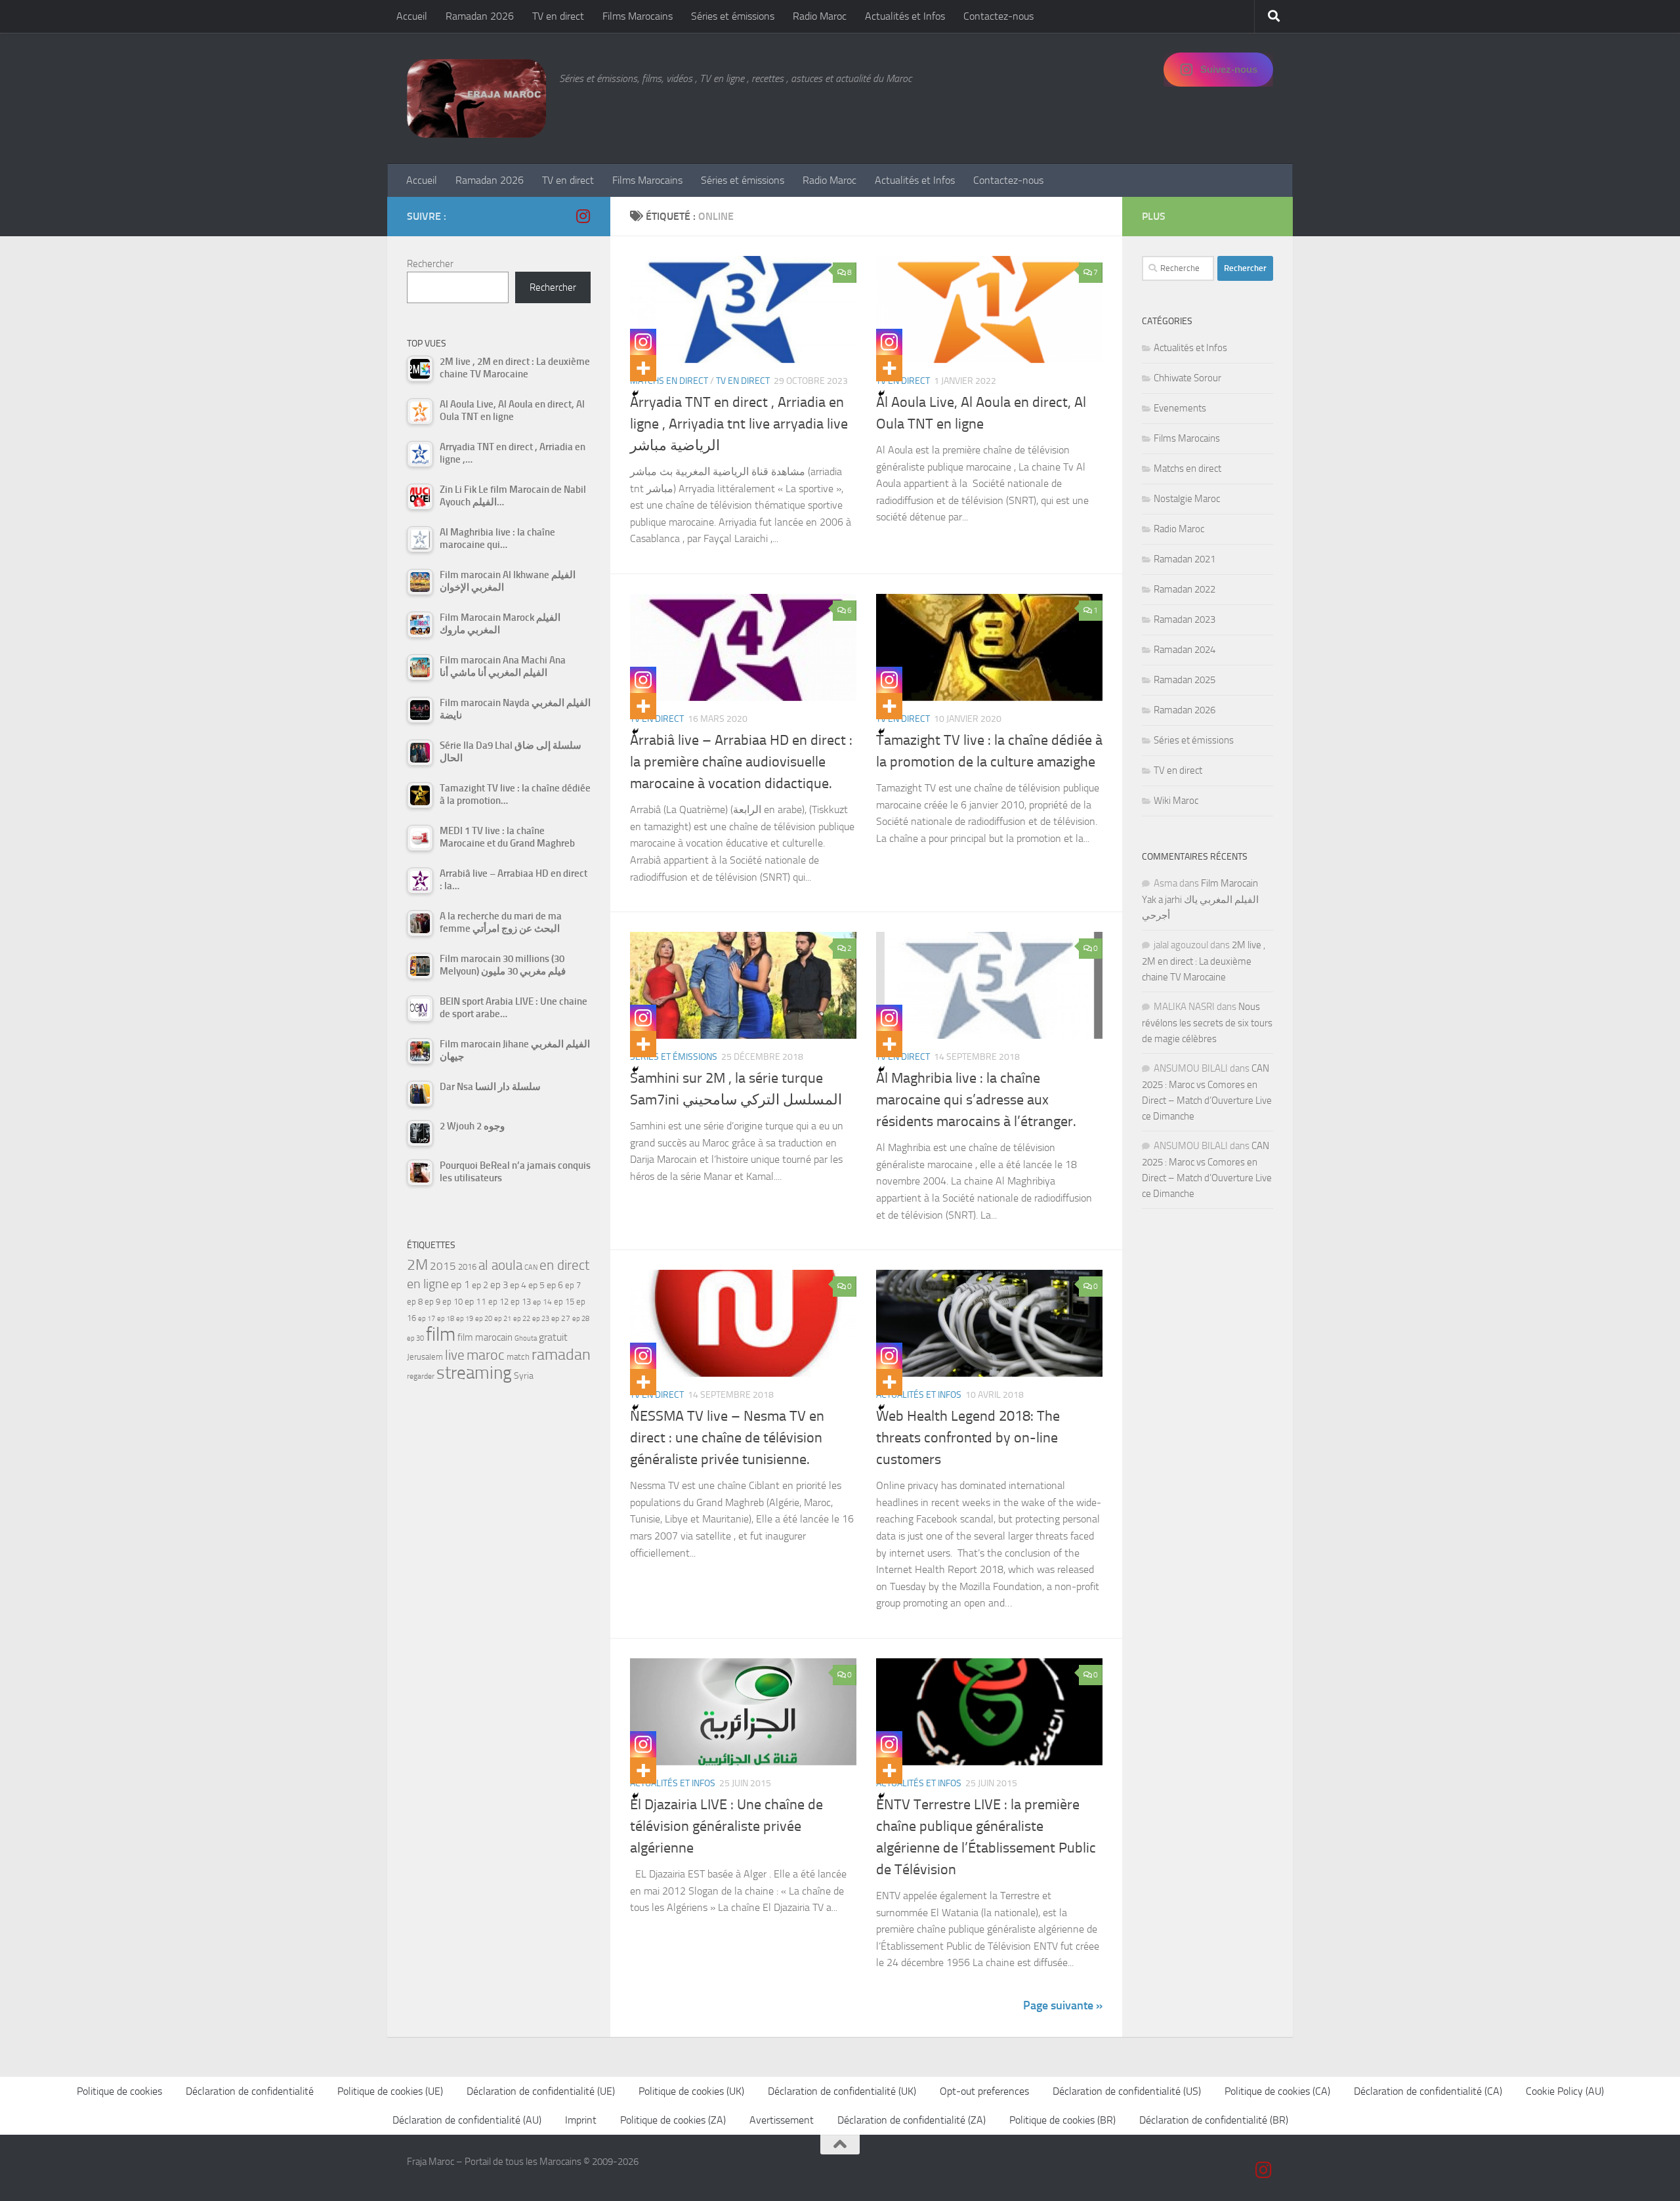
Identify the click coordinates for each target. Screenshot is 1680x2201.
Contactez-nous (998, 16)
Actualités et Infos (905, 16)
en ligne (428, 1284)
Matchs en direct (669, 381)
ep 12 (498, 1302)
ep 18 (446, 1319)
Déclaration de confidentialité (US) (1127, 2091)
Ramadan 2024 (1185, 650)
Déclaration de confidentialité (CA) (1428, 2091)
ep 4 (518, 1285)
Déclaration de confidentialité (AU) (467, 2120)
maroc (486, 1355)
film (441, 1334)
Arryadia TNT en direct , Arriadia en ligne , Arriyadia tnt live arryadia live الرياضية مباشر (739, 424)
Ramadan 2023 (1185, 619)
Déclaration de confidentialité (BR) (1214, 2120)
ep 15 (564, 1302)
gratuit (553, 1337)
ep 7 (573, 1285)
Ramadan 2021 (1185, 559)
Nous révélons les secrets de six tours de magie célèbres (1207, 1023)
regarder (421, 1376)
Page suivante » (1063, 2005)
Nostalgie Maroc (1187, 499)
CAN (531, 1268)
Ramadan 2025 (1185, 680)
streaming (474, 1373)
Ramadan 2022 (1185, 589)
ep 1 (460, 1285)
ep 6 (555, 1285)
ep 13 (521, 1302)
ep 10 (452, 1302)
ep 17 (427, 1318)
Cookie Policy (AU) (1565, 2091)
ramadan (561, 1354)
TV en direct (558, 16)
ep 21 (503, 1318)
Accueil (412, 16)
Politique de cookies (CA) (1277, 2091)
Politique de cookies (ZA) (673, 2120)
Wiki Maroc (1176, 801)
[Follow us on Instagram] (583, 216)
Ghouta (526, 1338)
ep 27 (561, 1318)
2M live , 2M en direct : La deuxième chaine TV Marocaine (1204, 961)
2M (417, 1265)
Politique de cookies (119, 2091)
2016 (467, 1267)
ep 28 (581, 1319)
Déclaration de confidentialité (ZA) (912, 2120)
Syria (524, 1375)
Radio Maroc (820, 16)
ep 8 (415, 1302)
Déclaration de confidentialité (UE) (541, 2091)
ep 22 (522, 1319)
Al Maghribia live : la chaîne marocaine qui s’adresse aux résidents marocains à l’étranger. (976, 1100)
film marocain (485, 1337)
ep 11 (475, 1301)
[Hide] (635, 394)
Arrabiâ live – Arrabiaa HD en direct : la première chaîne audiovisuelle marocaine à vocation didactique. (741, 762)
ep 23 (541, 1319)
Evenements (1180, 408)
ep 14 (542, 1302)
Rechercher (430, 264)
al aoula (500, 1265)
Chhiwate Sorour (1187, 378)
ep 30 (415, 1338)
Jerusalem (425, 1357)
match (518, 1357)
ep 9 (432, 1302)
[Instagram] (643, 342)
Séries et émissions (733, 16)
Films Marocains (638, 16)
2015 (443, 1266)
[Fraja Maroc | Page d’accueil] (476, 98)
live (455, 1355)
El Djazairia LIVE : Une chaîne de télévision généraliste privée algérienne (726, 1826)
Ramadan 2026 (480, 16)
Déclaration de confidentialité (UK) (842, 2091)
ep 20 (484, 1319)
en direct (564, 1265)
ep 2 (480, 1285)
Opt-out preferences (984, 2091)
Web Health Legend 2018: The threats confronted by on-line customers (968, 1438)
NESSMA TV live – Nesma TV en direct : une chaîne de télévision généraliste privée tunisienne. (727, 1438)
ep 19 (465, 1319)
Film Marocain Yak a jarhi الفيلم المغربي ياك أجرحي (1200, 899)
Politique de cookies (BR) (1062, 2120)
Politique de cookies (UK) (691, 2091)
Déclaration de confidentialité (250, 2091)
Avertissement (782, 2120)
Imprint (581, 2120)
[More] (643, 368)
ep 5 (536, 1285)
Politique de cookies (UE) (390, 2091)
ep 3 (499, 1285)
